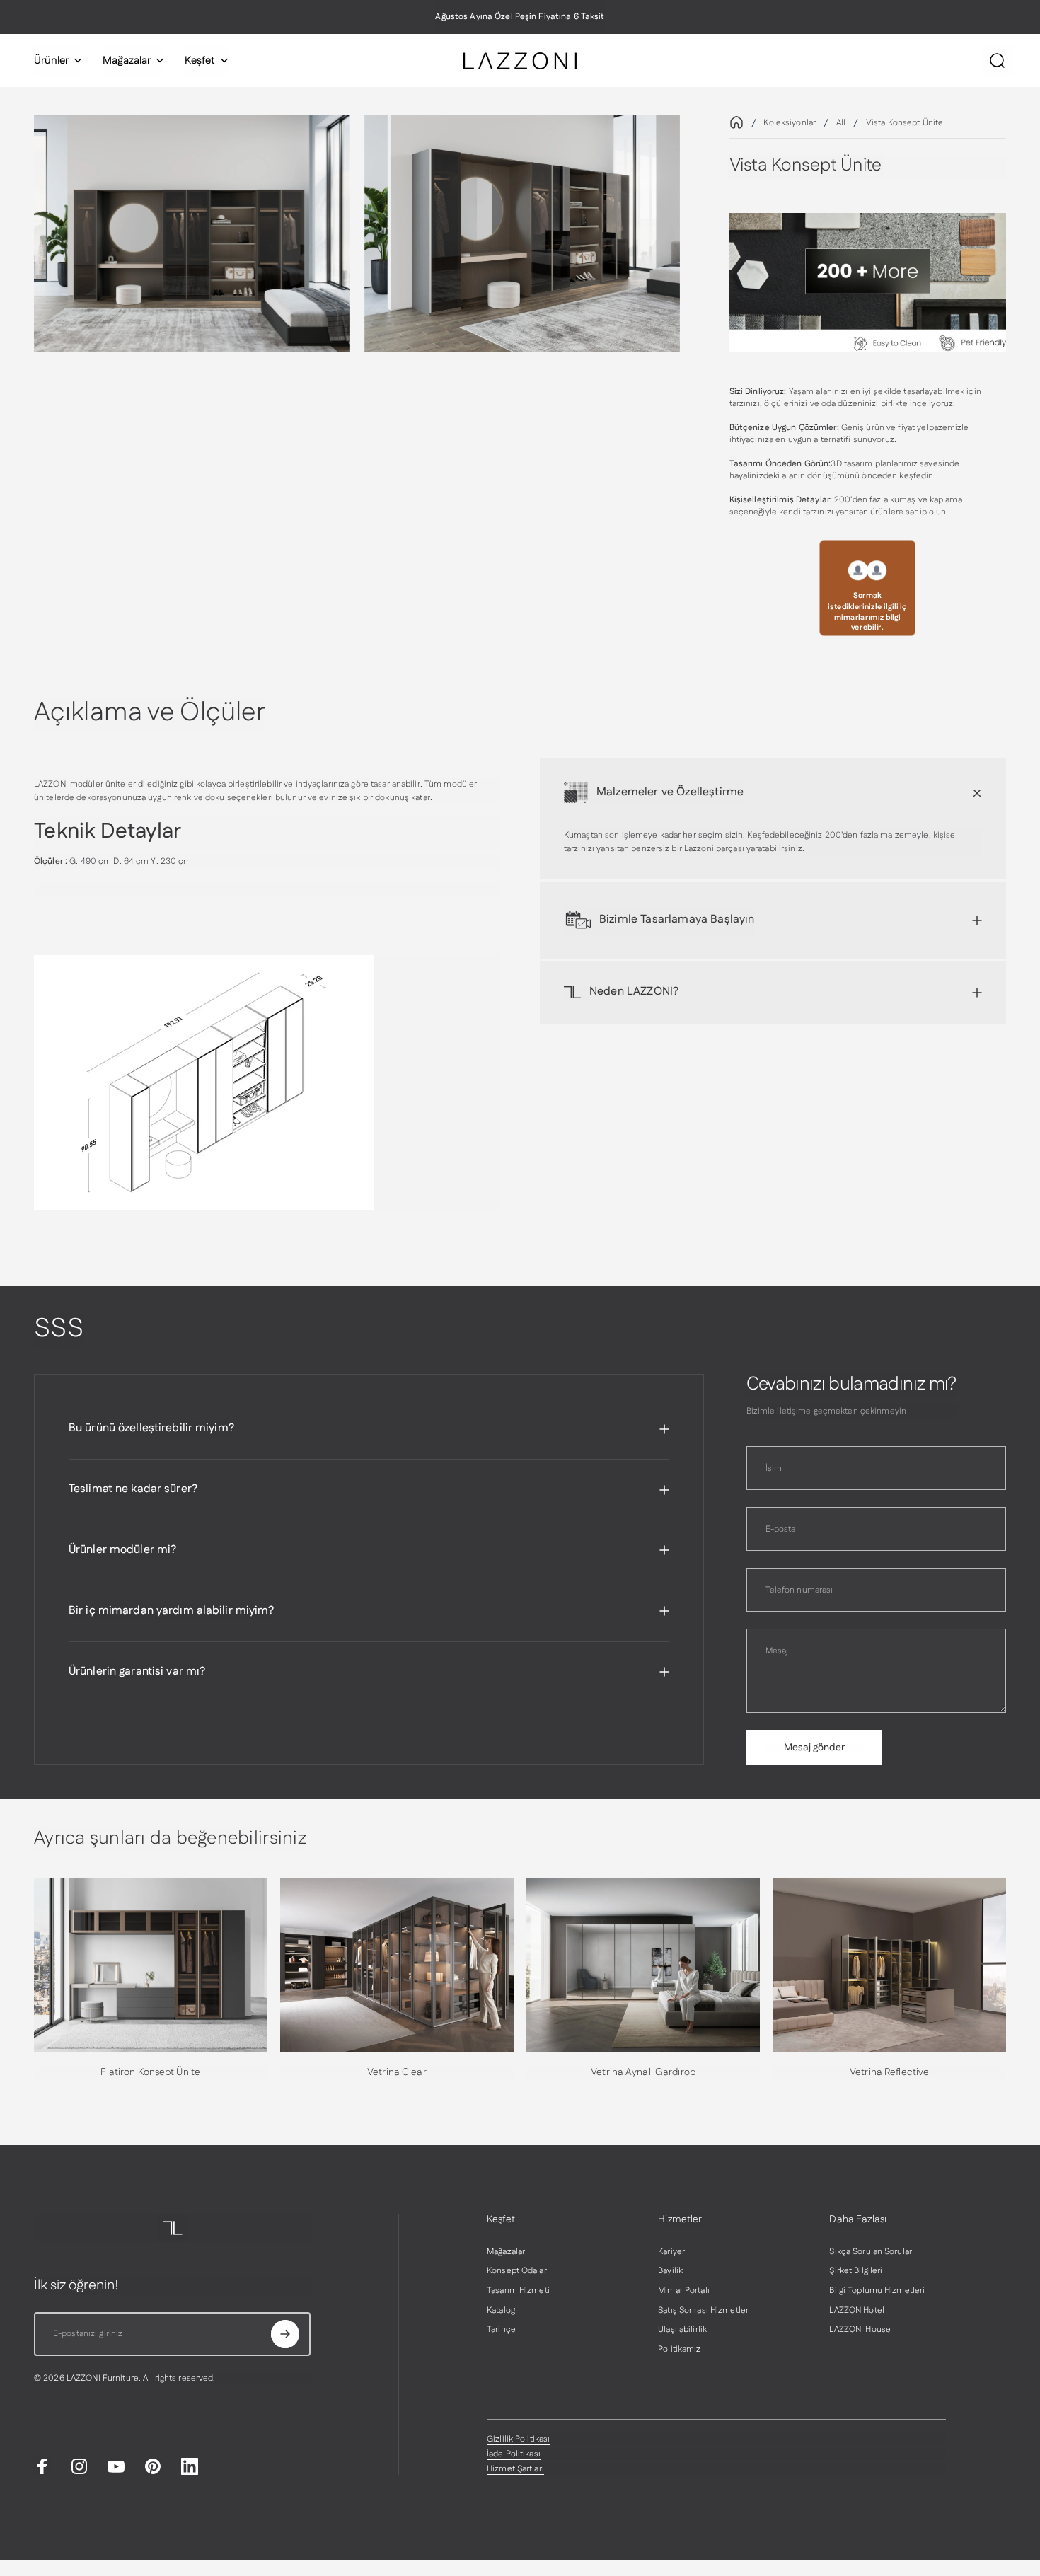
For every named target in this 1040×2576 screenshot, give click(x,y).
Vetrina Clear (397, 2072)
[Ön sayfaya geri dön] (736, 122)
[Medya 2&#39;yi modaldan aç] (522, 234)
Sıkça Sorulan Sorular (871, 2252)
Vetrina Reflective (889, 2072)
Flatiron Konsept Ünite (150, 2072)
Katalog (501, 2311)
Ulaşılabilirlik (682, 2330)
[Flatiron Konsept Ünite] (151, 1965)
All (841, 123)
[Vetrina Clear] (397, 1965)
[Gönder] (285, 2334)
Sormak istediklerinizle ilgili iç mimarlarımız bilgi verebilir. (867, 612)
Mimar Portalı (684, 2291)
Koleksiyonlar (790, 123)
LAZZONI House (860, 2330)
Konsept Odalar (517, 2271)
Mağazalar (506, 2252)
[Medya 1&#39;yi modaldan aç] (192, 234)
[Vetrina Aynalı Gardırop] (643, 1965)
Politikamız (679, 2350)
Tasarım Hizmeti (518, 2291)
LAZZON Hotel (856, 2311)
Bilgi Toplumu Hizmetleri (877, 2291)
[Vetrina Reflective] (889, 1965)
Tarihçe (501, 2330)
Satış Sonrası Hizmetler (703, 2311)
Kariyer (671, 2252)
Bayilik (670, 2271)
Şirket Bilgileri (856, 2271)
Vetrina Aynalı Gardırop (643, 2072)
